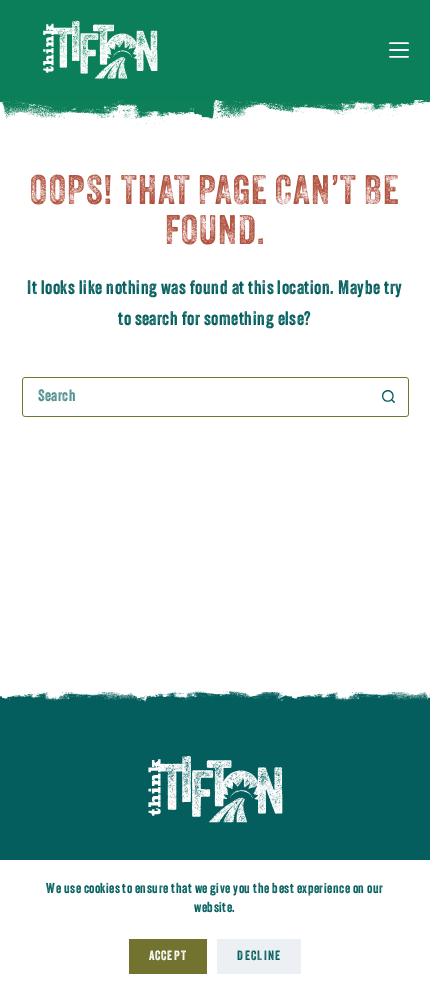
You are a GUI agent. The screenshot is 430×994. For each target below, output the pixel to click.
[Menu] (399, 50)
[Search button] (389, 397)
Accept (168, 956)
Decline (259, 956)
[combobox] (196, 397)
